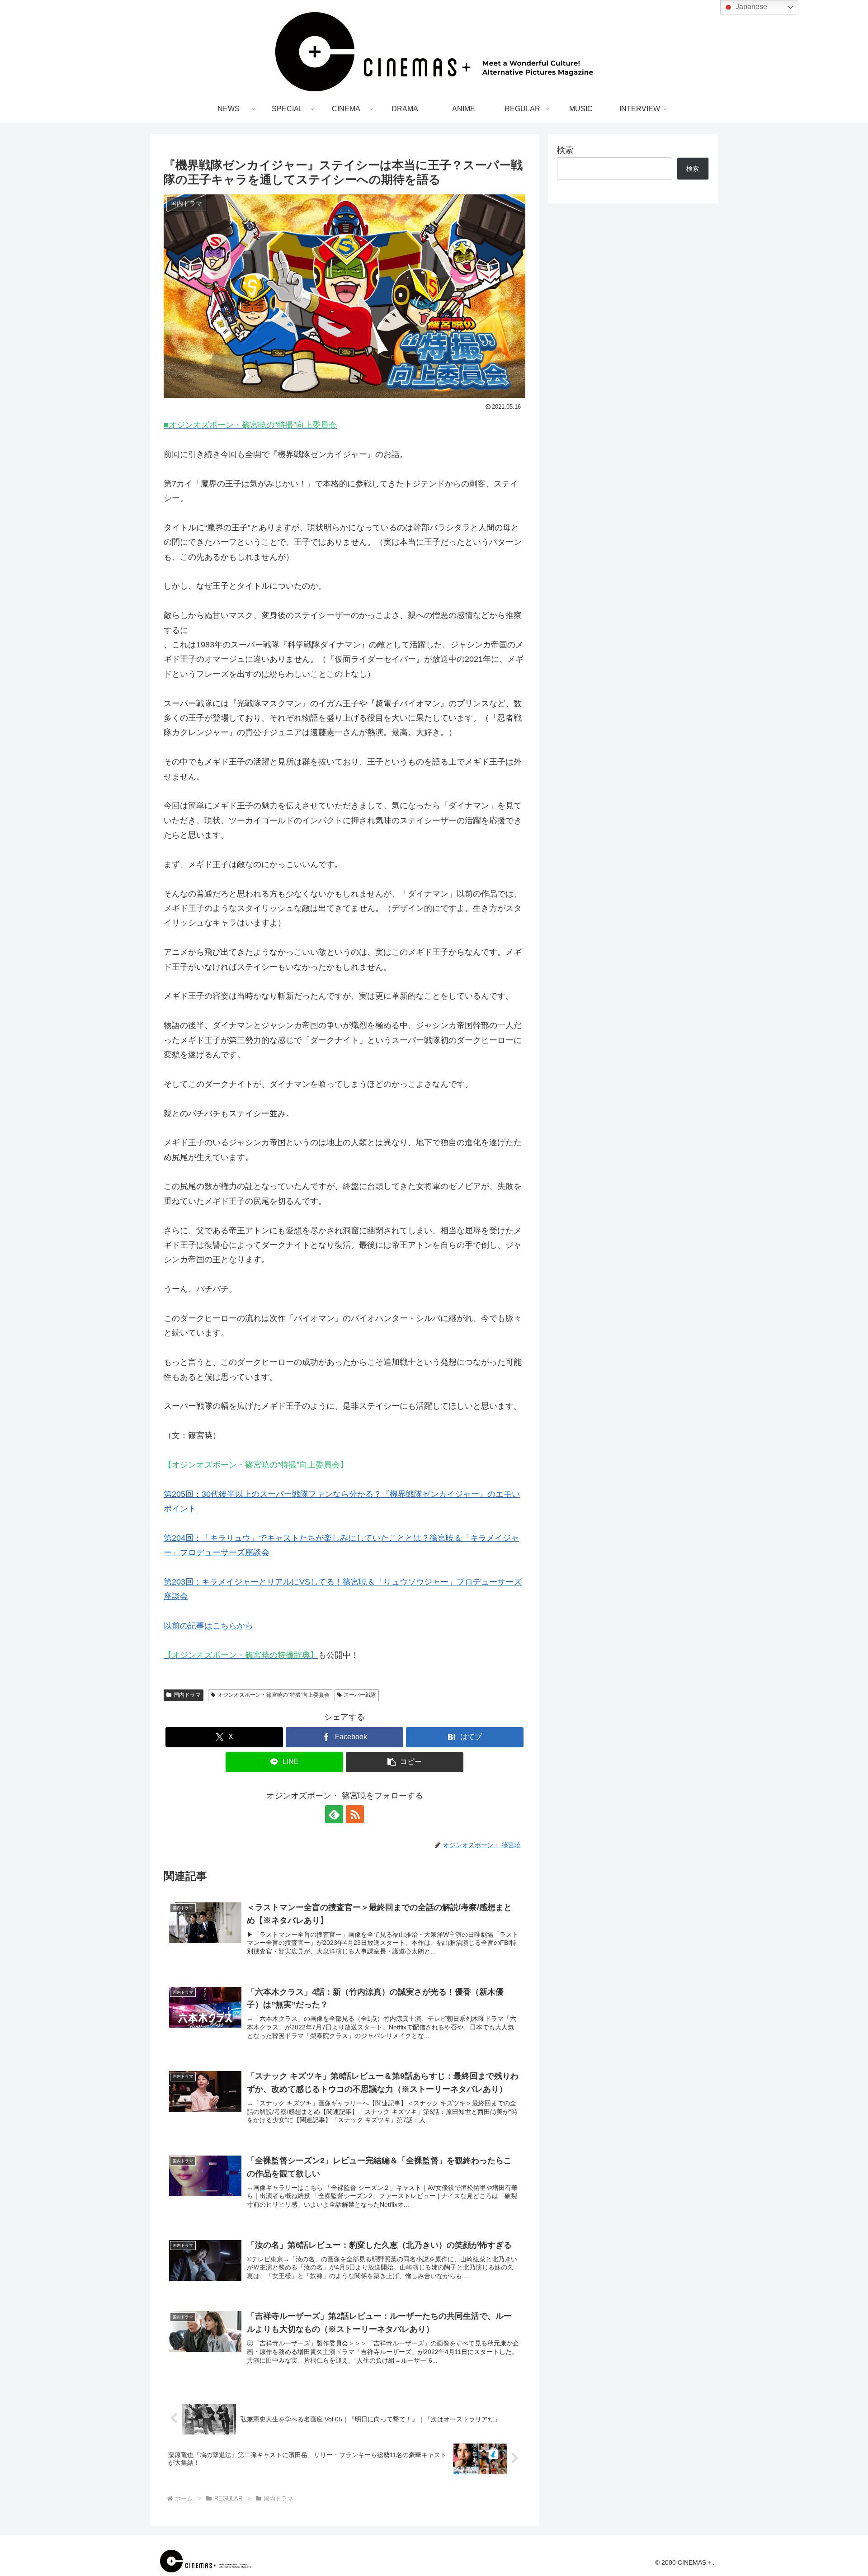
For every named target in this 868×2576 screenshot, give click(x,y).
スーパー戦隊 (360, 1695)
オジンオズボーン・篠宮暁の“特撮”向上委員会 (274, 1695)
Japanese (750, 7)
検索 (565, 150)
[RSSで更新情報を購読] (355, 1814)
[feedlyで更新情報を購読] (334, 1814)
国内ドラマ (187, 1695)
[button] (405, 1762)
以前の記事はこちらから (208, 1626)
